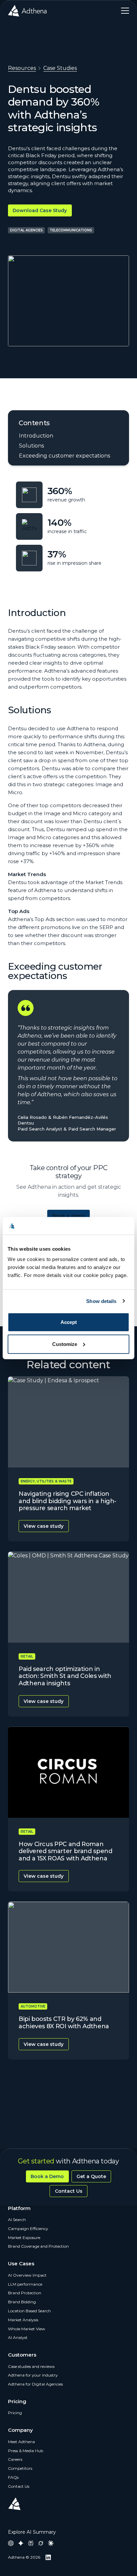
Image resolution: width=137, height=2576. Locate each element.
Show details (101, 1301)
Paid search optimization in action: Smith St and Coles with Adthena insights (65, 1676)
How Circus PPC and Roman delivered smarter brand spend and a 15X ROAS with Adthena (66, 1851)
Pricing (15, 2413)
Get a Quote (91, 2176)
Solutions (31, 446)
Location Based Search (29, 2311)
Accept (69, 1322)
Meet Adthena (21, 2442)
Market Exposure (24, 2238)
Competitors (20, 2468)
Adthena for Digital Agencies (35, 2384)
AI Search (17, 2220)
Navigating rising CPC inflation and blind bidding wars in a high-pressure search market (68, 1501)
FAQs (13, 2477)
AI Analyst (18, 2337)
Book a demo (69, 1216)
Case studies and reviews (31, 2366)
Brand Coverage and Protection (38, 2246)
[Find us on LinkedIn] (48, 2557)
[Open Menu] (123, 11)
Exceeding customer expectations (65, 456)
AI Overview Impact (27, 2275)
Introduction (36, 436)
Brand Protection (25, 2293)
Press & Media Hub (26, 2451)
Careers (15, 2459)
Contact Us (69, 2191)
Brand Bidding (22, 2302)
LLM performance (25, 2284)
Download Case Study (40, 210)
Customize (65, 1344)
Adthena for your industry (33, 2375)
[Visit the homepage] (27, 11)
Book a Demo (47, 2176)
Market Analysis (23, 2320)
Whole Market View (27, 2329)
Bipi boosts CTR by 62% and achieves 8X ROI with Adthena (64, 2023)
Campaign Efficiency (28, 2229)
